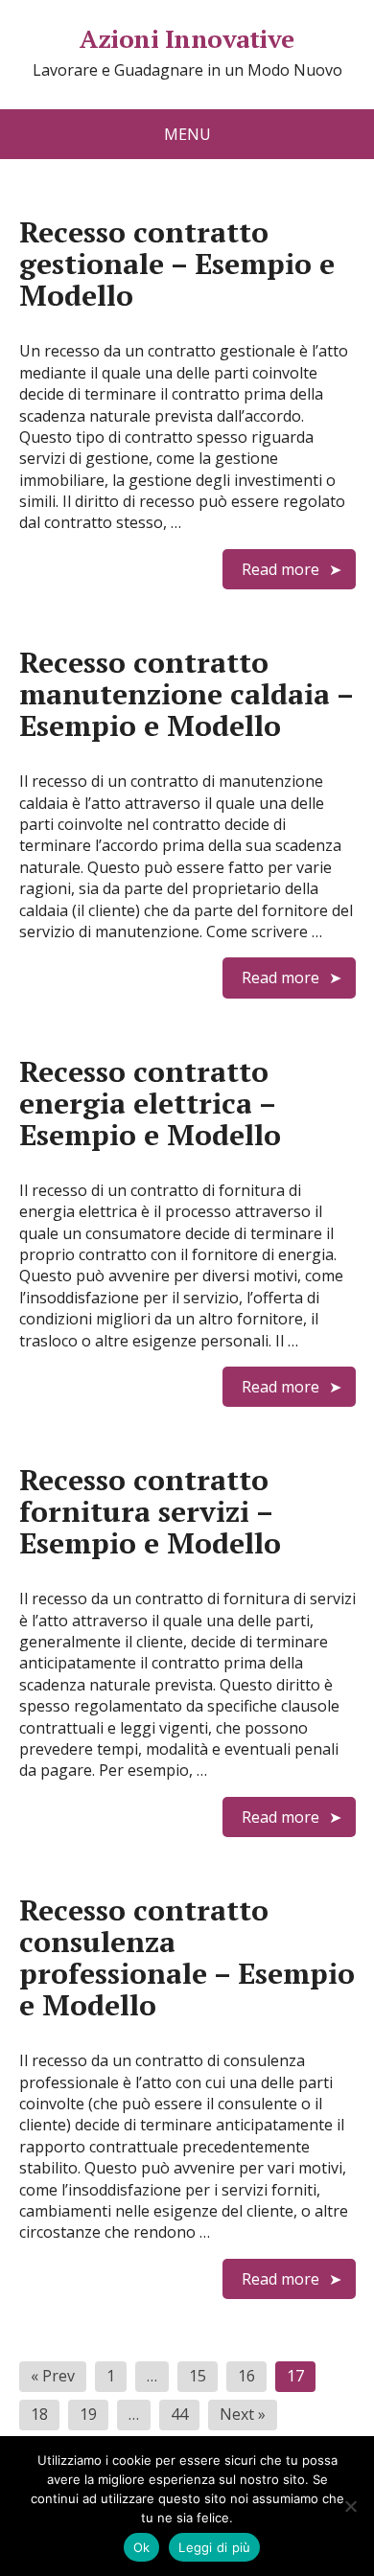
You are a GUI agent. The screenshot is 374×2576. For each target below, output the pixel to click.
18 (39, 2414)
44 (179, 2414)
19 (88, 2414)
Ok (142, 2547)
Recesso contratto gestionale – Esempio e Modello (177, 264)
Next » (243, 2414)
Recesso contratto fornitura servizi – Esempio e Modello (150, 1511)
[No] (350, 2506)
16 (246, 2376)
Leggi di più (214, 2547)
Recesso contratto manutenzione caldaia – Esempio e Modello (186, 694)
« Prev (53, 2376)
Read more (280, 569)
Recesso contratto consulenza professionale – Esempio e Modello (187, 1957)
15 (198, 2376)
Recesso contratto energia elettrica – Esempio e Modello (150, 1103)
